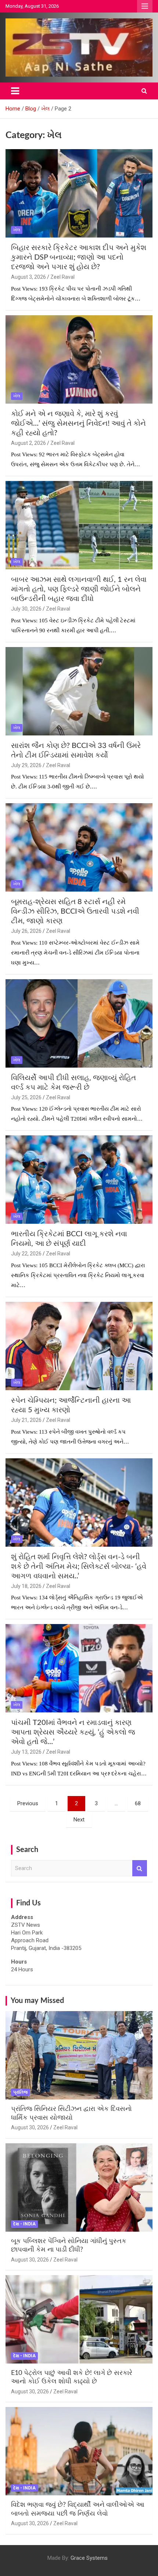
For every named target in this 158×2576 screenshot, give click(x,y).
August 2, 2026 (28, 443)
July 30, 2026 (26, 609)
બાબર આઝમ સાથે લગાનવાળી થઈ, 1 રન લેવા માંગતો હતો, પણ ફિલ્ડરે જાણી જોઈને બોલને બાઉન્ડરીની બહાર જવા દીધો (79, 589)
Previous (28, 1803)
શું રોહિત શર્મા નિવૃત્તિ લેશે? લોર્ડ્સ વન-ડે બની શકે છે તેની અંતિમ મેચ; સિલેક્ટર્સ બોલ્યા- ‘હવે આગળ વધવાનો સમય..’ (79, 1567)
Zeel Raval (62, 277)
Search (140, 1868)
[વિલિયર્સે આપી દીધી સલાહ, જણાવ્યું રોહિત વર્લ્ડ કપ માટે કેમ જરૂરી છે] (79, 1023)
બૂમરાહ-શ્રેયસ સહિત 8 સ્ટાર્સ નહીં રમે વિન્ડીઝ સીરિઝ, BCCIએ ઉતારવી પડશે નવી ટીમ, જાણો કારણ (75, 911)
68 (138, 1803)
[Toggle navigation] (15, 91)
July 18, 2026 (26, 1586)
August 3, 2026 (28, 277)
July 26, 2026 (26, 931)
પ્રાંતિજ (20, 2092)
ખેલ (17, 230)
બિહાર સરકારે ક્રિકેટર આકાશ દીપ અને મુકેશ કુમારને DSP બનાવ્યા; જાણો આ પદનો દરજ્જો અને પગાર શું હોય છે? (79, 257)
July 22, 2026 (26, 1254)
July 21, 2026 (26, 1420)
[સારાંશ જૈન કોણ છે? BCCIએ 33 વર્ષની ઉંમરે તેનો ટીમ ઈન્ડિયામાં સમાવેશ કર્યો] (79, 691)
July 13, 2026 (26, 1752)
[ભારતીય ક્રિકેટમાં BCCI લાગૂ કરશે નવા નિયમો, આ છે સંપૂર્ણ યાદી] (79, 1180)
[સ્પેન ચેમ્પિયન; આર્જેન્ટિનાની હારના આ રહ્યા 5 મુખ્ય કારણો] (79, 1346)
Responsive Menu (145, 6)
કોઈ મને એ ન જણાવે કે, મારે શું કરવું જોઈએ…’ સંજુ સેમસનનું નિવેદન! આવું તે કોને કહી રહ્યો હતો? (78, 424)
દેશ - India (24, 2224)
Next (79, 1820)
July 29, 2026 (26, 765)
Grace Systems (89, 2558)
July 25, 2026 (26, 1097)
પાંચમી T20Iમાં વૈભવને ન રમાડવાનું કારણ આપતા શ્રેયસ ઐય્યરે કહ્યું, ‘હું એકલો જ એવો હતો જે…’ (73, 1732)
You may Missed (37, 2001)
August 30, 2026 (30, 2127)
